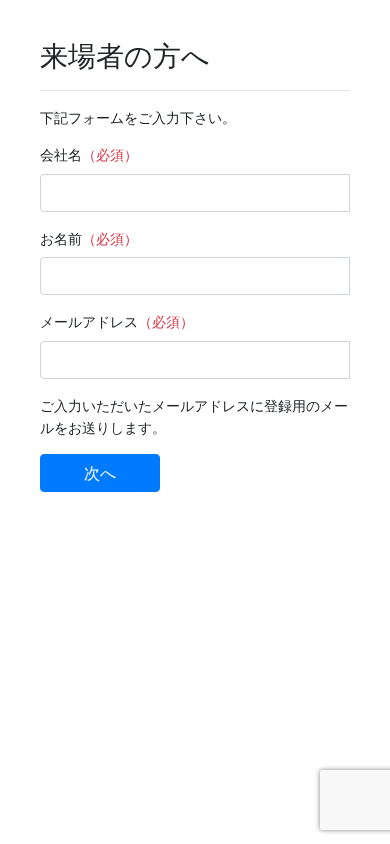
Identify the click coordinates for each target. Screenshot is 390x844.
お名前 (61, 238)
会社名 (61, 154)
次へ (100, 473)
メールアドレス (89, 321)
